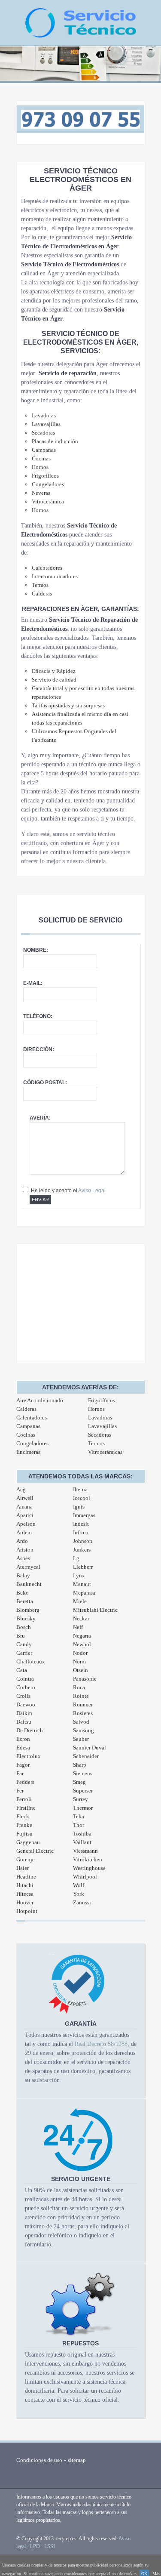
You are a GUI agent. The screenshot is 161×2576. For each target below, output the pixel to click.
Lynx (79, 1575)
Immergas (84, 1515)
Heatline (26, 1877)
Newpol (82, 1644)
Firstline (26, 1808)
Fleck (23, 1816)
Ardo (22, 1541)
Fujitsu (24, 1834)
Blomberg (28, 1610)
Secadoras (100, 1435)
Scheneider (86, 1756)
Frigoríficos (102, 1400)
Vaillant (82, 1842)
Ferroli (24, 1799)
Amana (24, 1507)
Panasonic (85, 1679)
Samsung (84, 1730)
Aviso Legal (92, 1191)
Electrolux (29, 1756)
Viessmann (85, 1851)
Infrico (81, 1532)
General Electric (35, 1851)
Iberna (80, 1489)
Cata (22, 1670)
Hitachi (25, 1885)
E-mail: (33, 983)
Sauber (81, 1739)
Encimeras (28, 1452)
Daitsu (24, 1722)
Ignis (79, 1507)
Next (150, 68)
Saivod (81, 1722)
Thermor (83, 1808)
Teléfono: (38, 1016)
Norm (79, 1661)
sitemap (77, 2460)
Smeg (79, 1782)
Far (20, 1773)
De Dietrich (30, 1730)
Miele (80, 1601)
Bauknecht (29, 1584)
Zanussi (82, 1902)
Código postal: (45, 1083)
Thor (79, 1825)
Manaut (82, 1584)
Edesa (23, 1748)
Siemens (83, 1773)
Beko (23, 1593)
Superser (83, 1791)
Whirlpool (85, 1877)
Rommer (83, 1704)
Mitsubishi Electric (95, 1610)
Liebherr (83, 1567)
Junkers (82, 1550)
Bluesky (26, 1618)
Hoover (25, 1902)
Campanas (28, 1426)
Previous (11, 68)
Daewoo (26, 1704)
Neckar (81, 1618)
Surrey (80, 1799)
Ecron (23, 1739)
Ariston (25, 1550)
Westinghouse (89, 1868)
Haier (23, 1868)
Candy (24, 1644)
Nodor (80, 1653)
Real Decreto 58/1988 (101, 2044)
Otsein (80, 1670)
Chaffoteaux (31, 1661)
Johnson (83, 1541)
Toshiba (82, 1834)
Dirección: (39, 1049)
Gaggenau (28, 1842)
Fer (20, 1791)
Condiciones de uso (39, 2460)
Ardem (24, 1532)
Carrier (24, 1653)
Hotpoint (27, 1911)
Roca (79, 1687)
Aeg (21, 1489)
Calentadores (32, 1418)
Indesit (81, 1524)
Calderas (26, 1409)
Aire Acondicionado (40, 1400)
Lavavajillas (102, 1426)
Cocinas (26, 1435)
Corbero (26, 1687)
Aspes (23, 1558)
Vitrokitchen (88, 1859)
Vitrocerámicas (105, 1452)
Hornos (96, 1409)
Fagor (23, 1765)
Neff (78, 1627)
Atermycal (28, 1567)
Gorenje (26, 1859)
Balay (23, 1575)
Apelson (26, 1524)
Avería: (40, 1118)
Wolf (79, 1885)
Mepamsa (84, 1593)
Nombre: (36, 950)
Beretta (25, 1601)
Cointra (25, 1679)
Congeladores (32, 1443)
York (79, 1894)
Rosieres (83, 1713)
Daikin (24, 1713)
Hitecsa (25, 1894)
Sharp (80, 1765)
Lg (76, 1558)
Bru (21, 1636)
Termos (96, 1443)
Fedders (25, 1782)
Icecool (82, 1498)
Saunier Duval (90, 1748)
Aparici (25, 1515)
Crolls (23, 1696)
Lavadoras (100, 1418)
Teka (79, 1816)
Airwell (25, 1498)
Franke (24, 1825)
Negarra (82, 1636)
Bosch (24, 1627)
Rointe (81, 1696)
